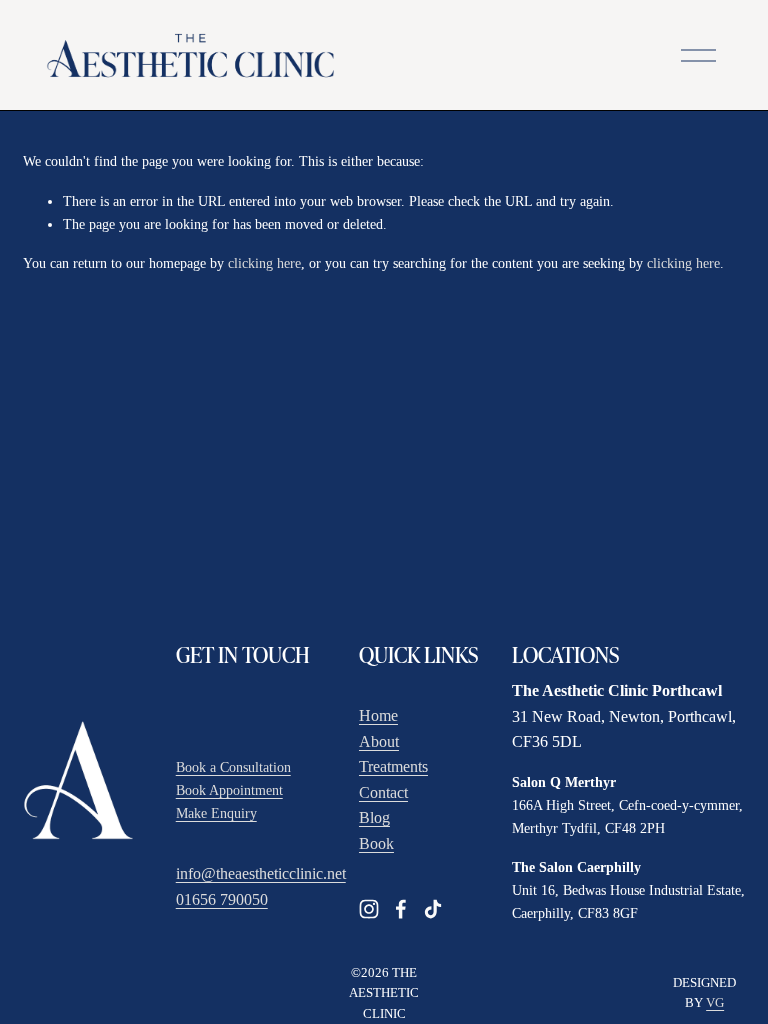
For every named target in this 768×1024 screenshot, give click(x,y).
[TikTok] (433, 909)
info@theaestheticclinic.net (261, 873)
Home (378, 715)
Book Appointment (229, 790)
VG (715, 1003)
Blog (374, 817)
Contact (383, 792)
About (379, 741)
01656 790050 (222, 899)
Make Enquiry (216, 813)
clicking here (264, 263)
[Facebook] (401, 909)
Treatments (393, 766)
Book (376, 843)
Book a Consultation (233, 767)
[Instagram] (369, 909)
